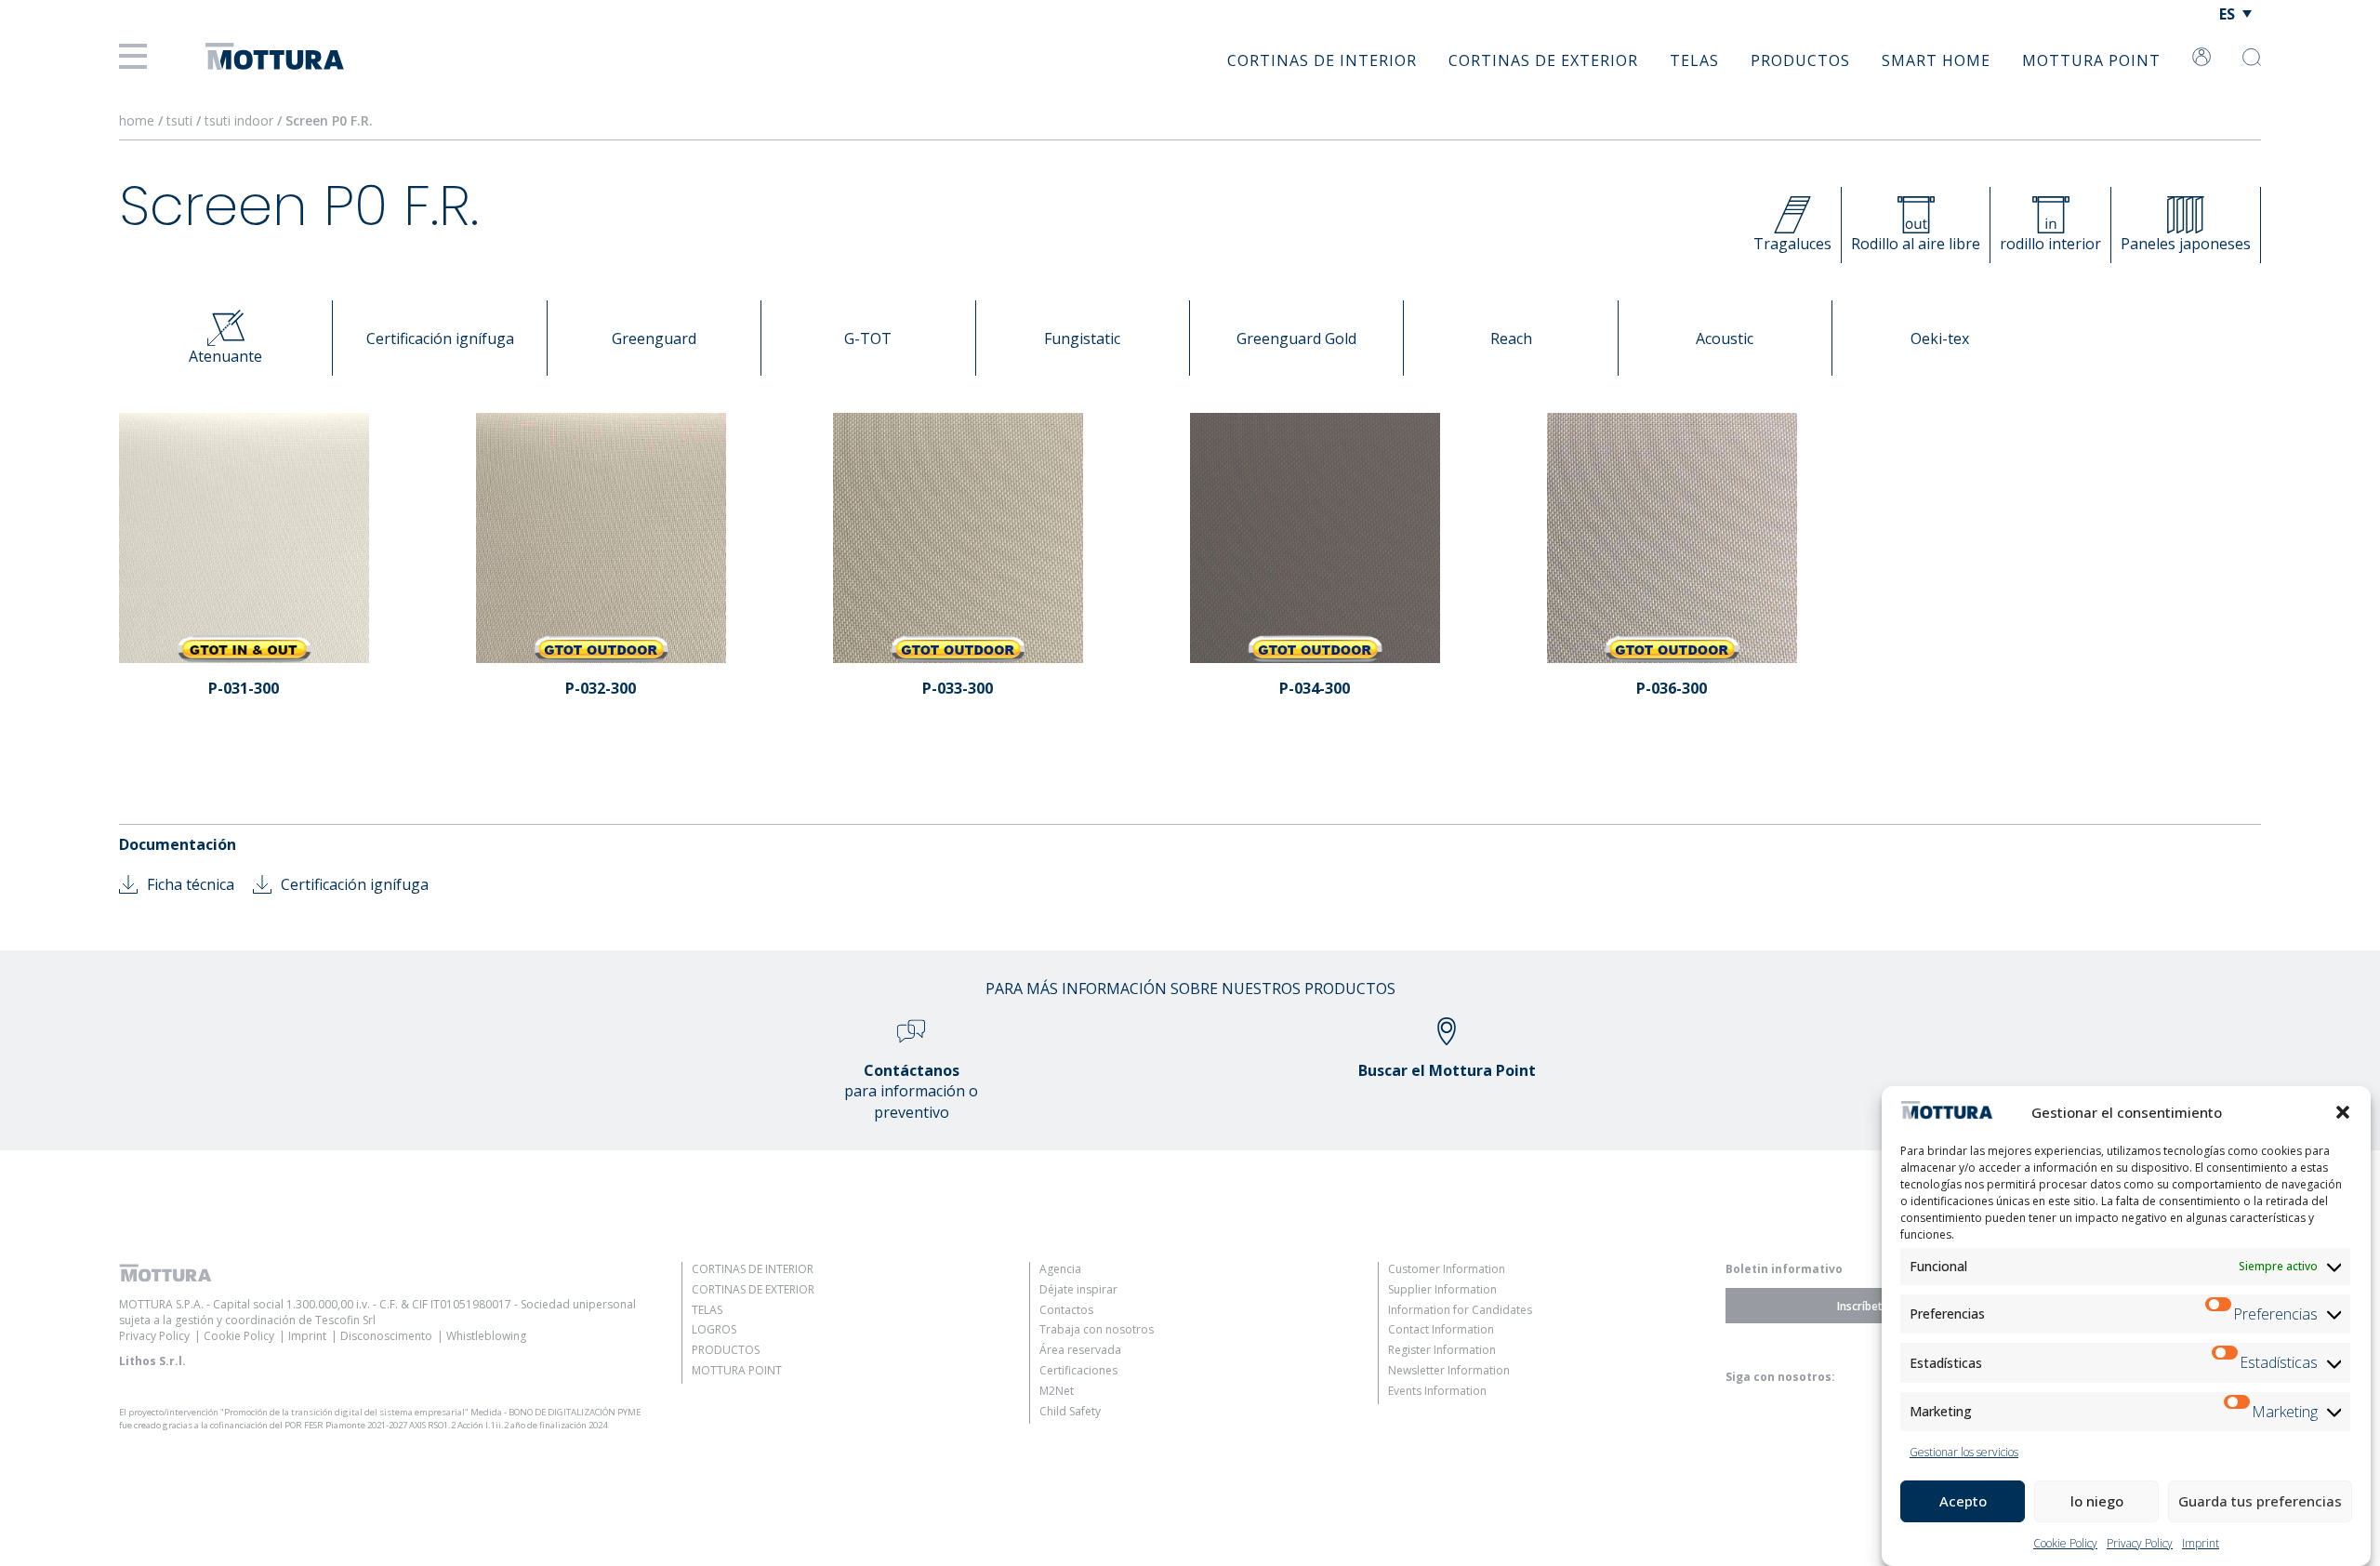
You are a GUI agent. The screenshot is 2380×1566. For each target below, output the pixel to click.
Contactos (1066, 1310)
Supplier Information (1442, 1289)
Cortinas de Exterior (1543, 60)
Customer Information (1447, 1269)
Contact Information (1441, 1329)
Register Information (1442, 1350)
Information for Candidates (1460, 1310)
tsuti (181, 120)
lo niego (2097, 1501)
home (137, 120)
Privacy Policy (2140, 1543)
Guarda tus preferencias (2260, 1501)
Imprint (2201, 1543)
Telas (1694, 60)
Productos (1800, 60)
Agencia (1060, 1269)
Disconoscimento (386, 1336)
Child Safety (1070, 1411)
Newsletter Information (1449, 1370)
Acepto (1963, 1501)
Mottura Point (2091, 60)
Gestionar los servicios (1964, 1452)
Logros (714, 1329)
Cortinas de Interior (1322, 60)
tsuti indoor (241, 120)
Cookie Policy (2065, 1543)
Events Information (1437, 1391)
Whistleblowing (486, 1336)
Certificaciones (1078, 1370)
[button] (2343, 1112)
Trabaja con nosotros (1097, 1329)
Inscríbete (1863, 1305)
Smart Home (1936, 60)
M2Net (1057, 1391)
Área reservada (1080, 1350)
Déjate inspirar (1078, 1289)
